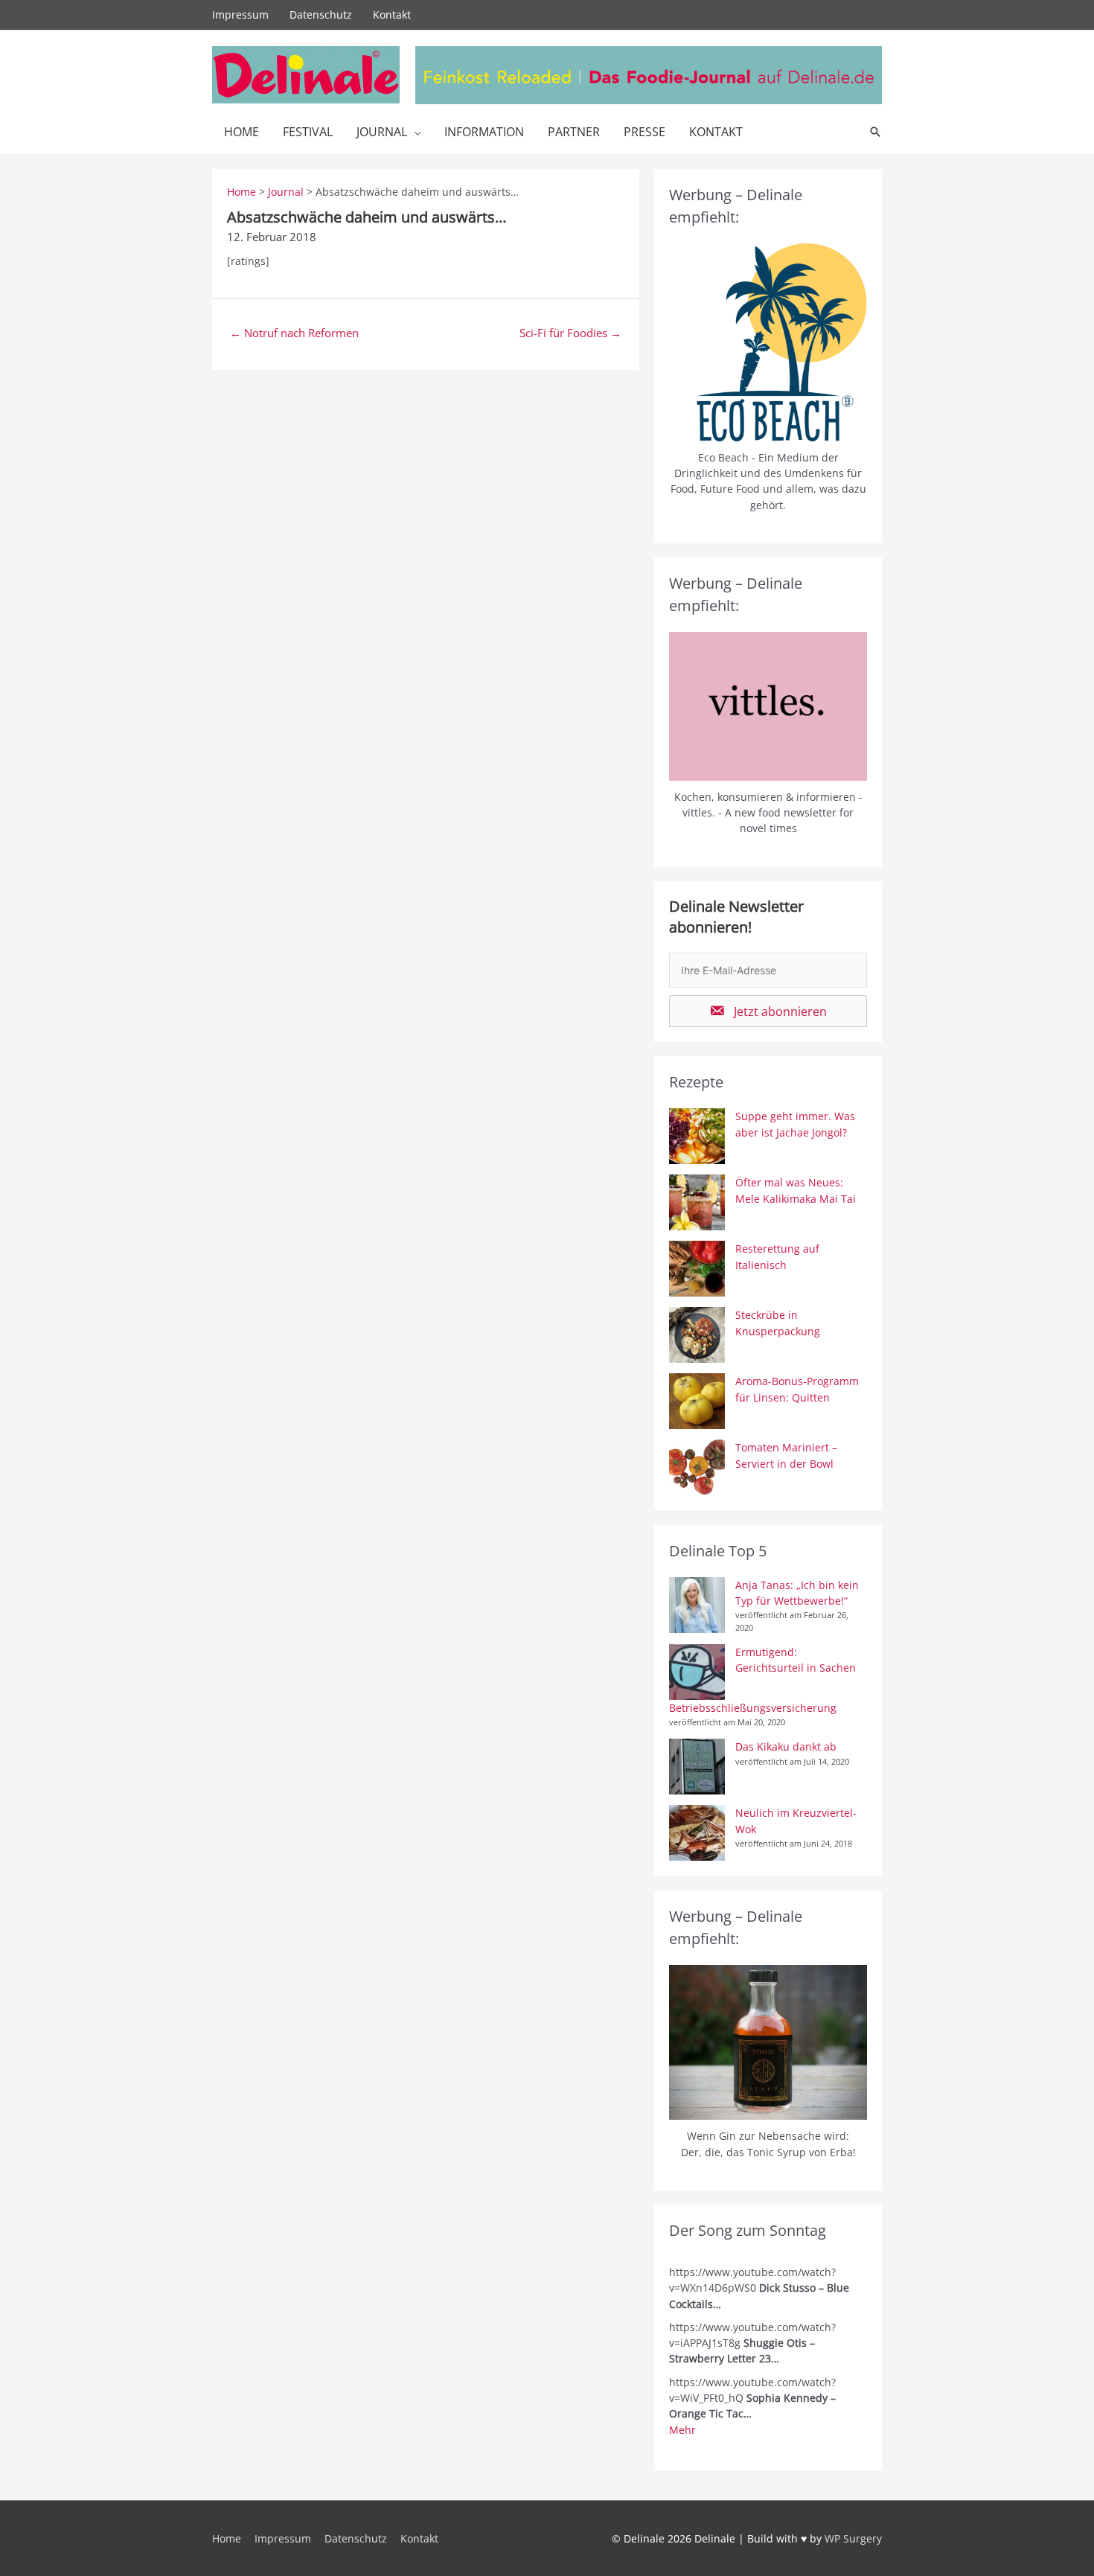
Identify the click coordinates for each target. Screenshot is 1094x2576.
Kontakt (392, 15)
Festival (308, 132)
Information (484, 132)
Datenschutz (321, 15)
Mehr (682, 2430)
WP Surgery (853, 2538)
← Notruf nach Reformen (294, 333)
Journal (382, 132)
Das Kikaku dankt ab (786, 1746)
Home (241, 132)
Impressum (240, 15)
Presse (644, 132)
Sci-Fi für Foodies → (570, 333)
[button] (768, 1011)
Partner (574, 132)
